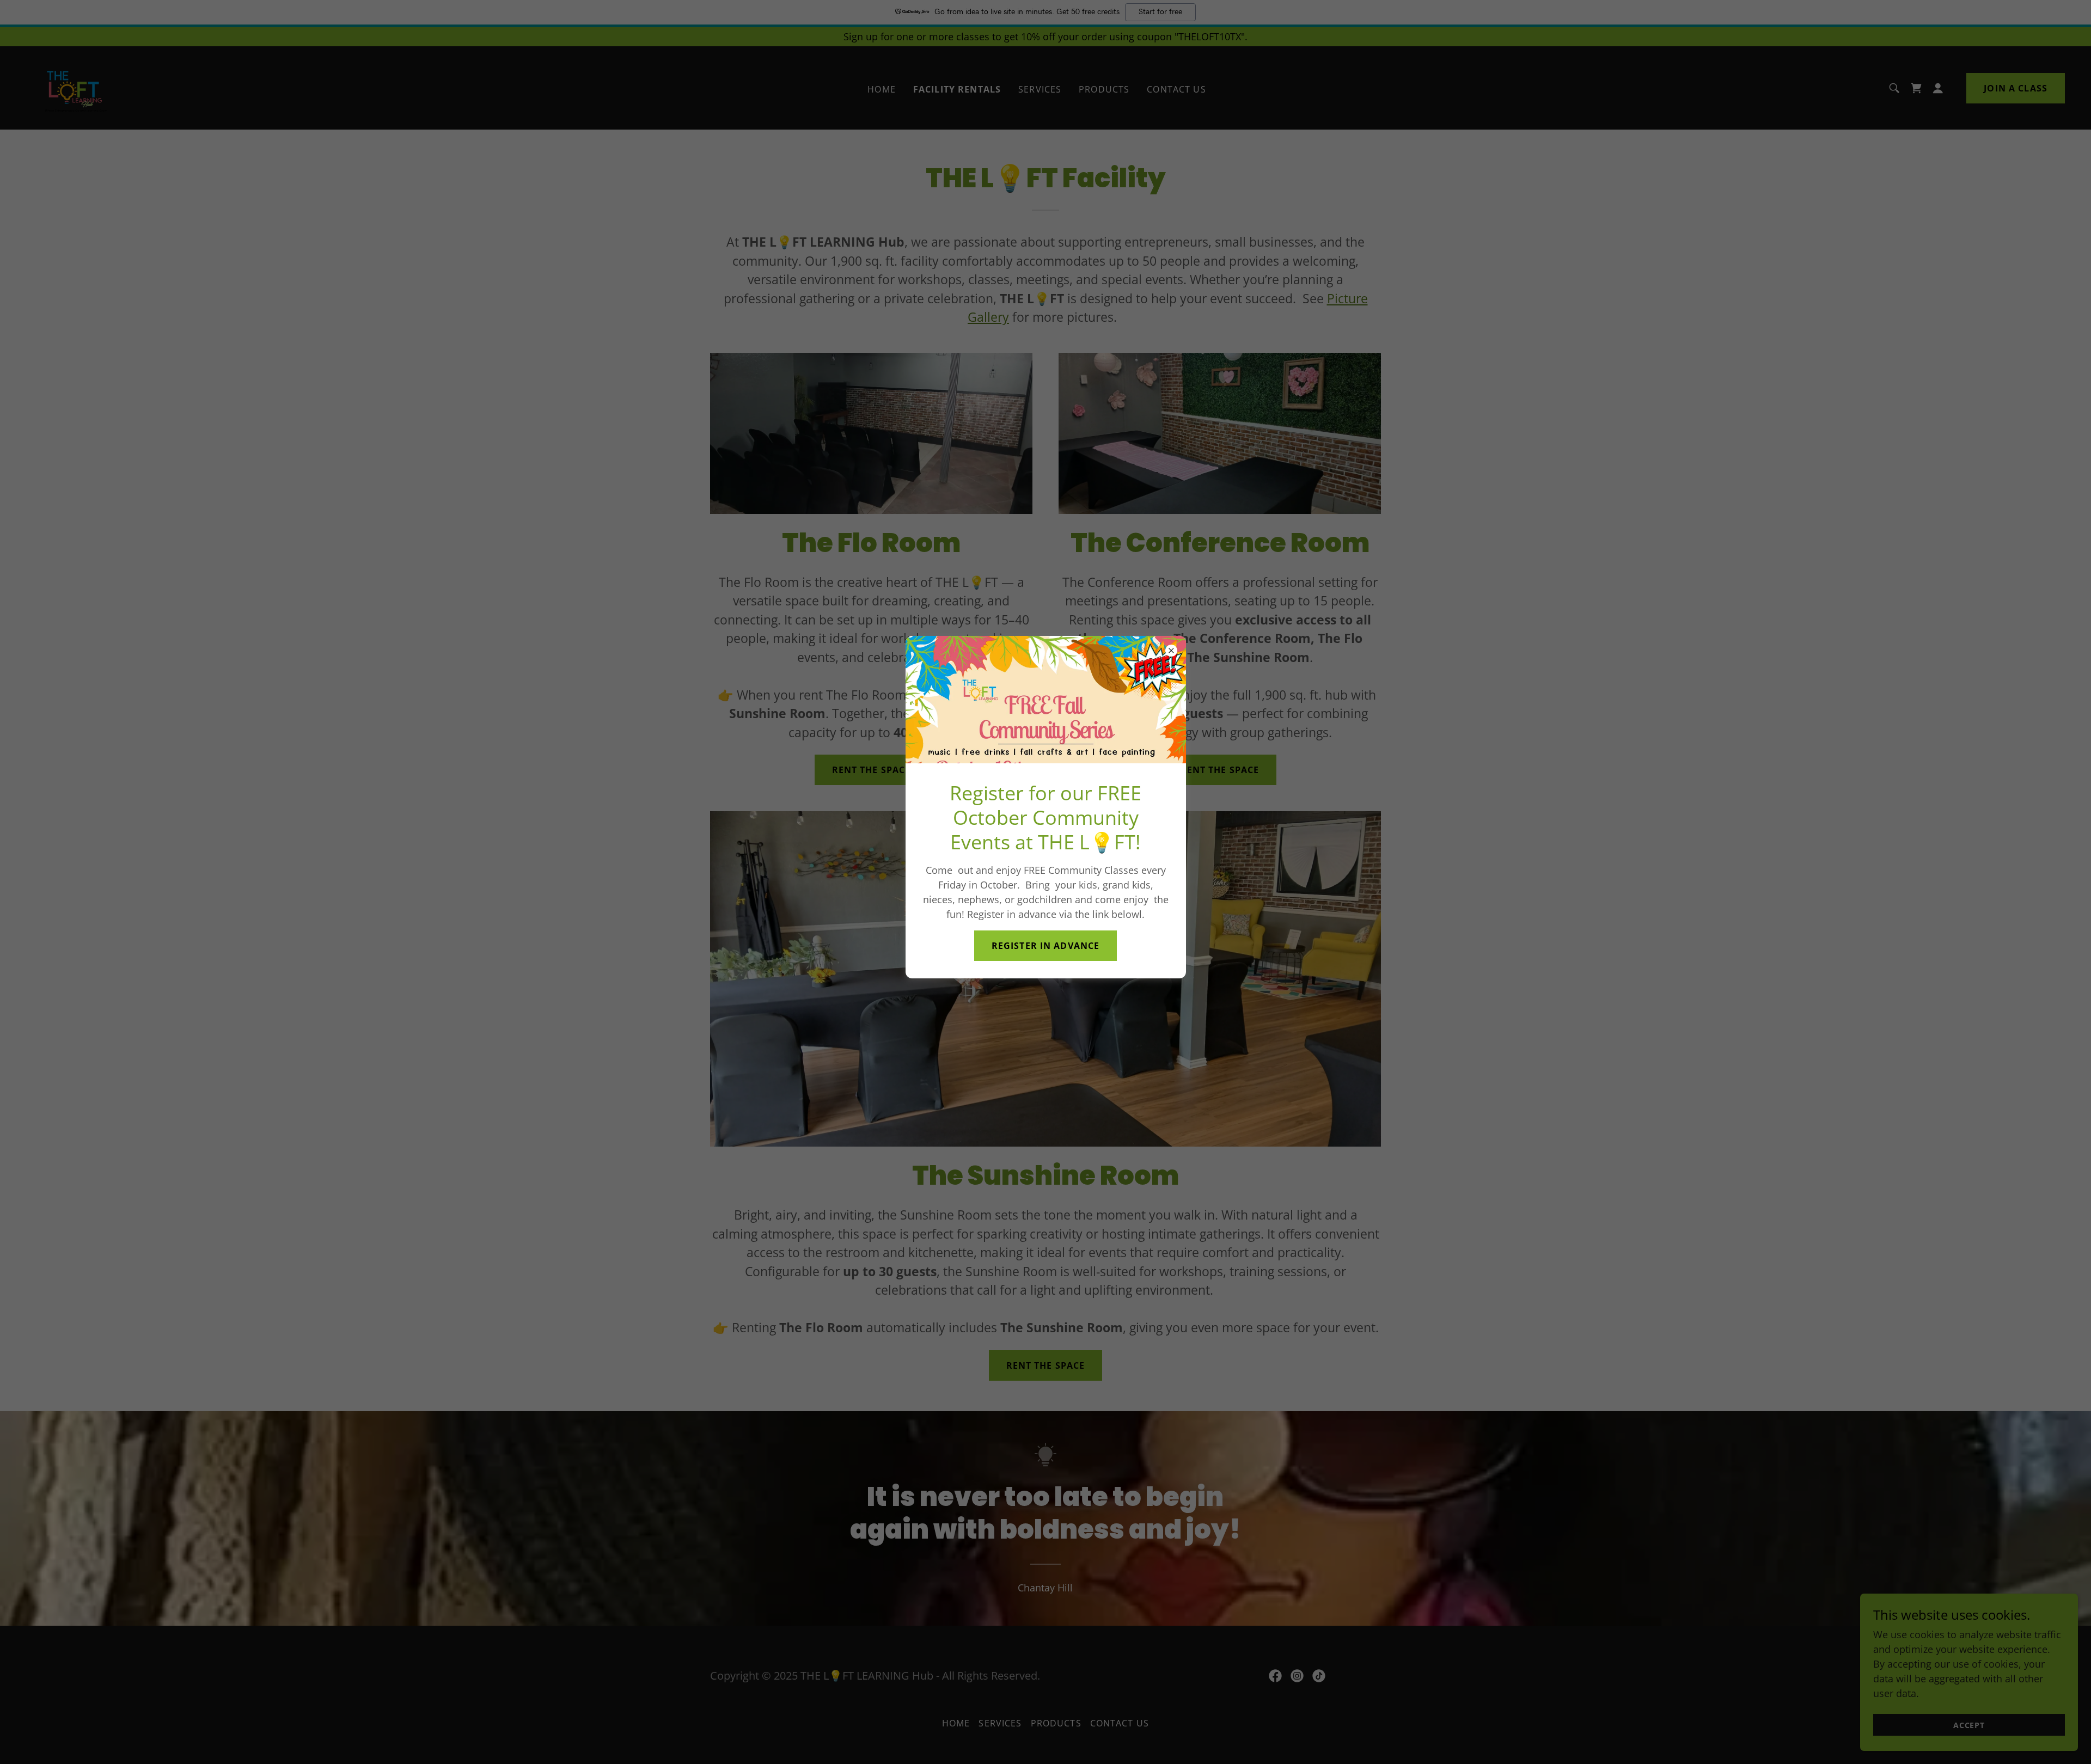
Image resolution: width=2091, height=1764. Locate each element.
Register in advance (1046, 946)
